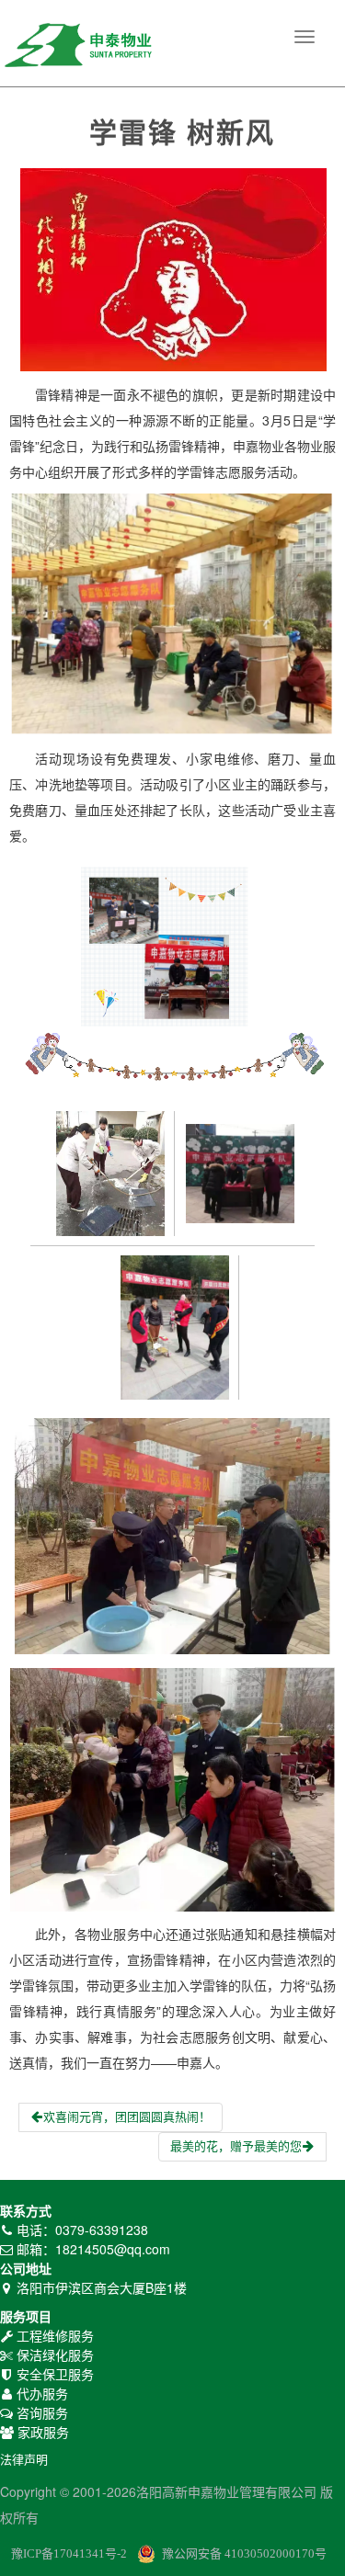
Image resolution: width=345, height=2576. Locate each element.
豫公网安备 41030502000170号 (244, 2553)
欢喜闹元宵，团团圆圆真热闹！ (127, 2117)
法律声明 (24, 2460)
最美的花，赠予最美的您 (236, 2146)
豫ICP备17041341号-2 (69, 2553)
